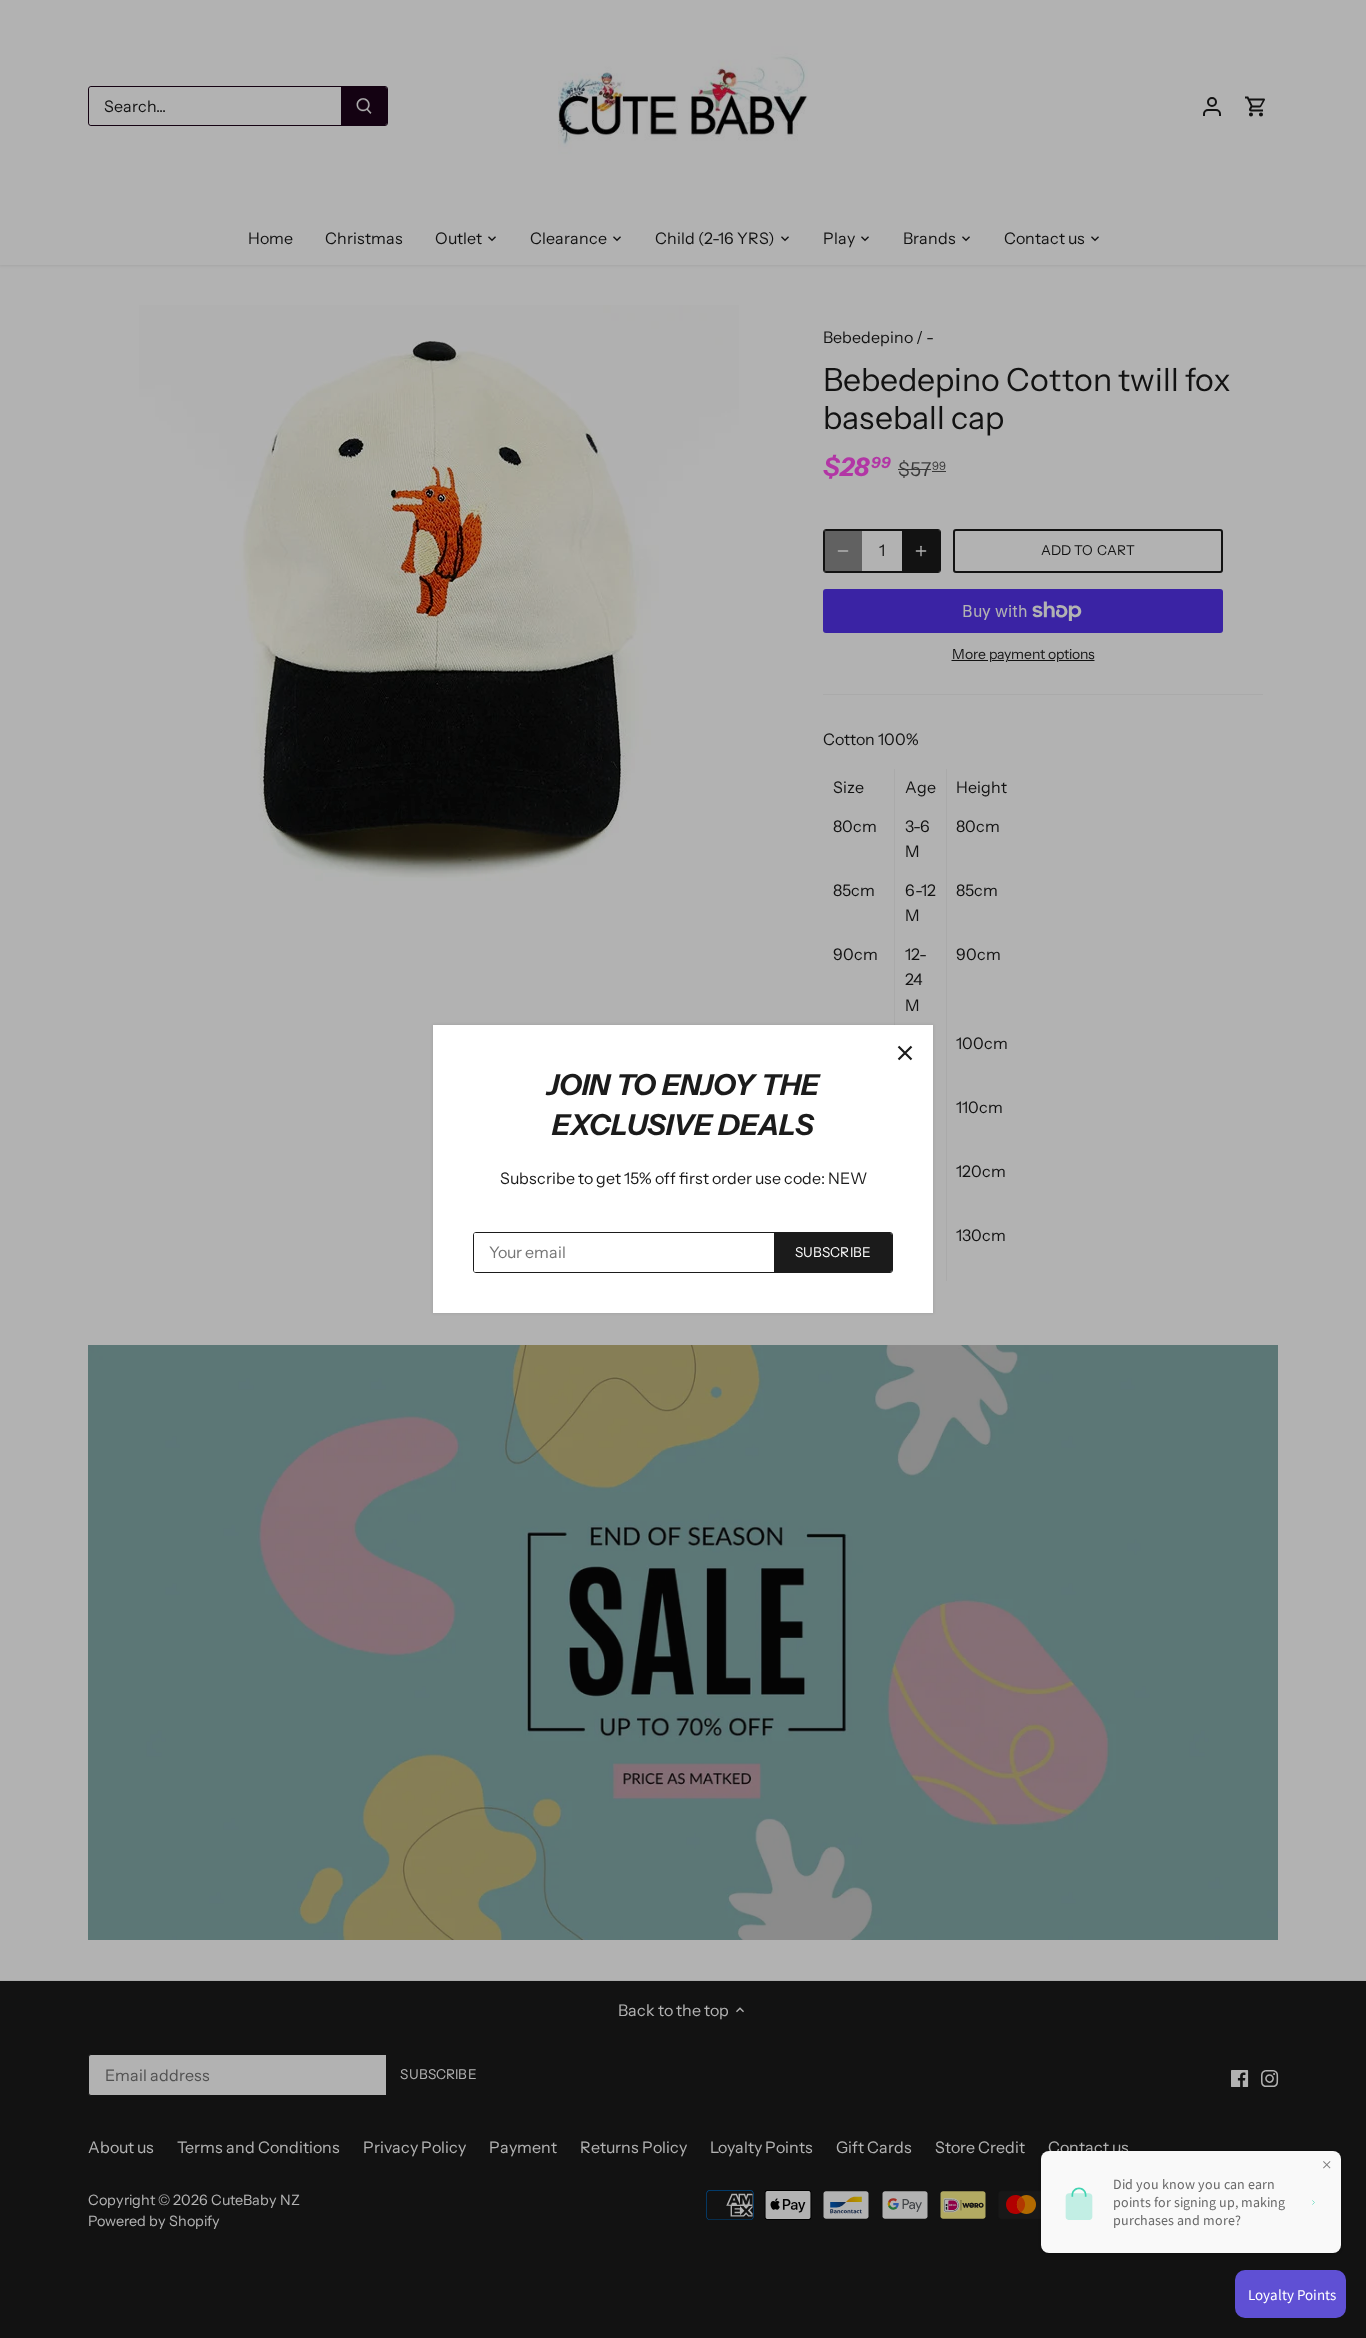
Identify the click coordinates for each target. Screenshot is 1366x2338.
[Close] (905, 1053)
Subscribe (833, 1252)
